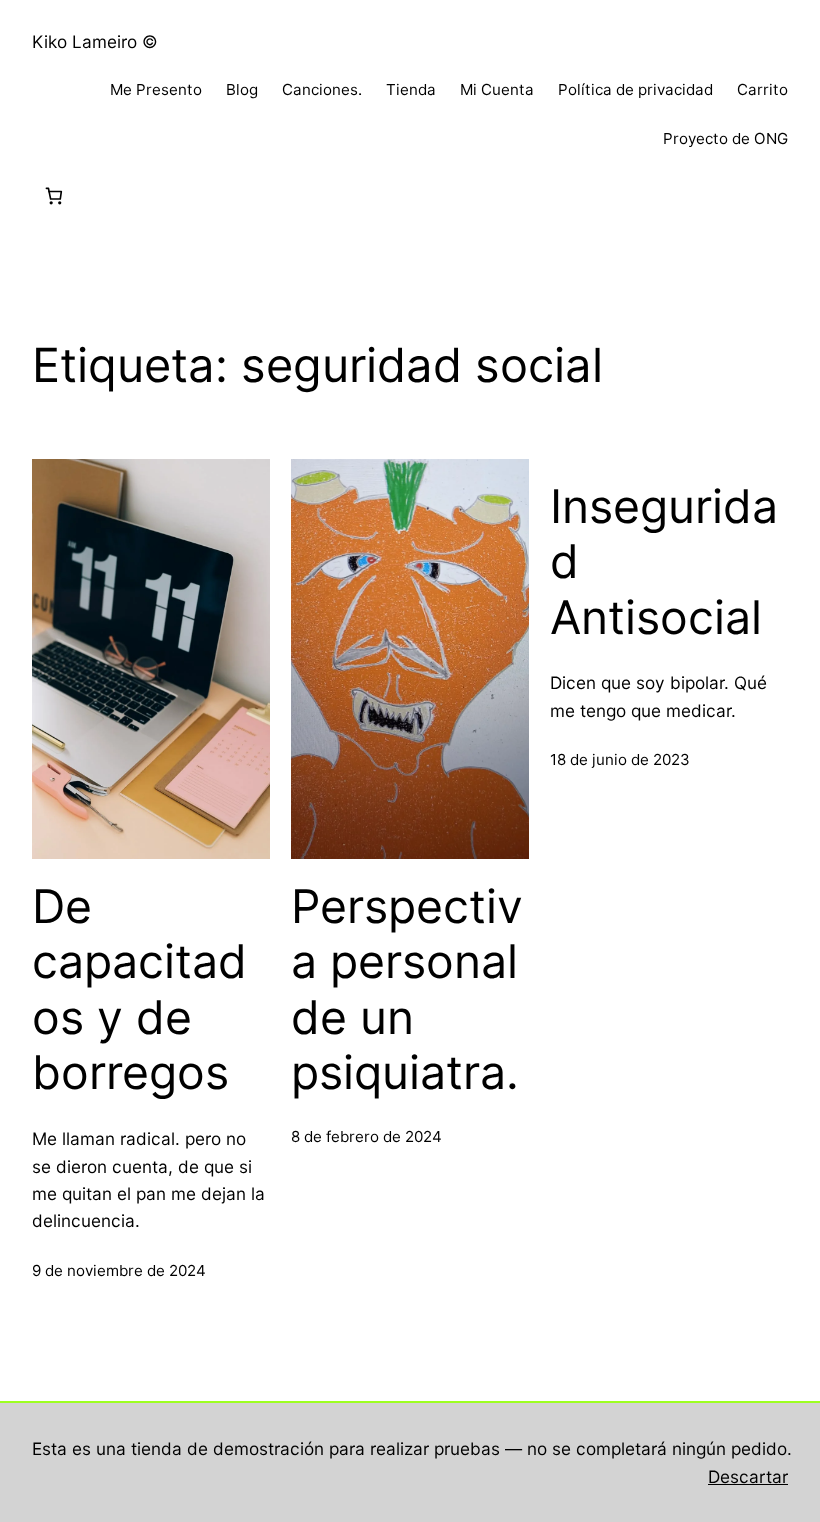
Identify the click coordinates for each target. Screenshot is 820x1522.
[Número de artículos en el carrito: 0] (53, 196)
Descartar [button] (748, 1476)
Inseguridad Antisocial (664, 562)
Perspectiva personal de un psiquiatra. (407, 990)
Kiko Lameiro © (95, 41)
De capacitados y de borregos (139, 990)
